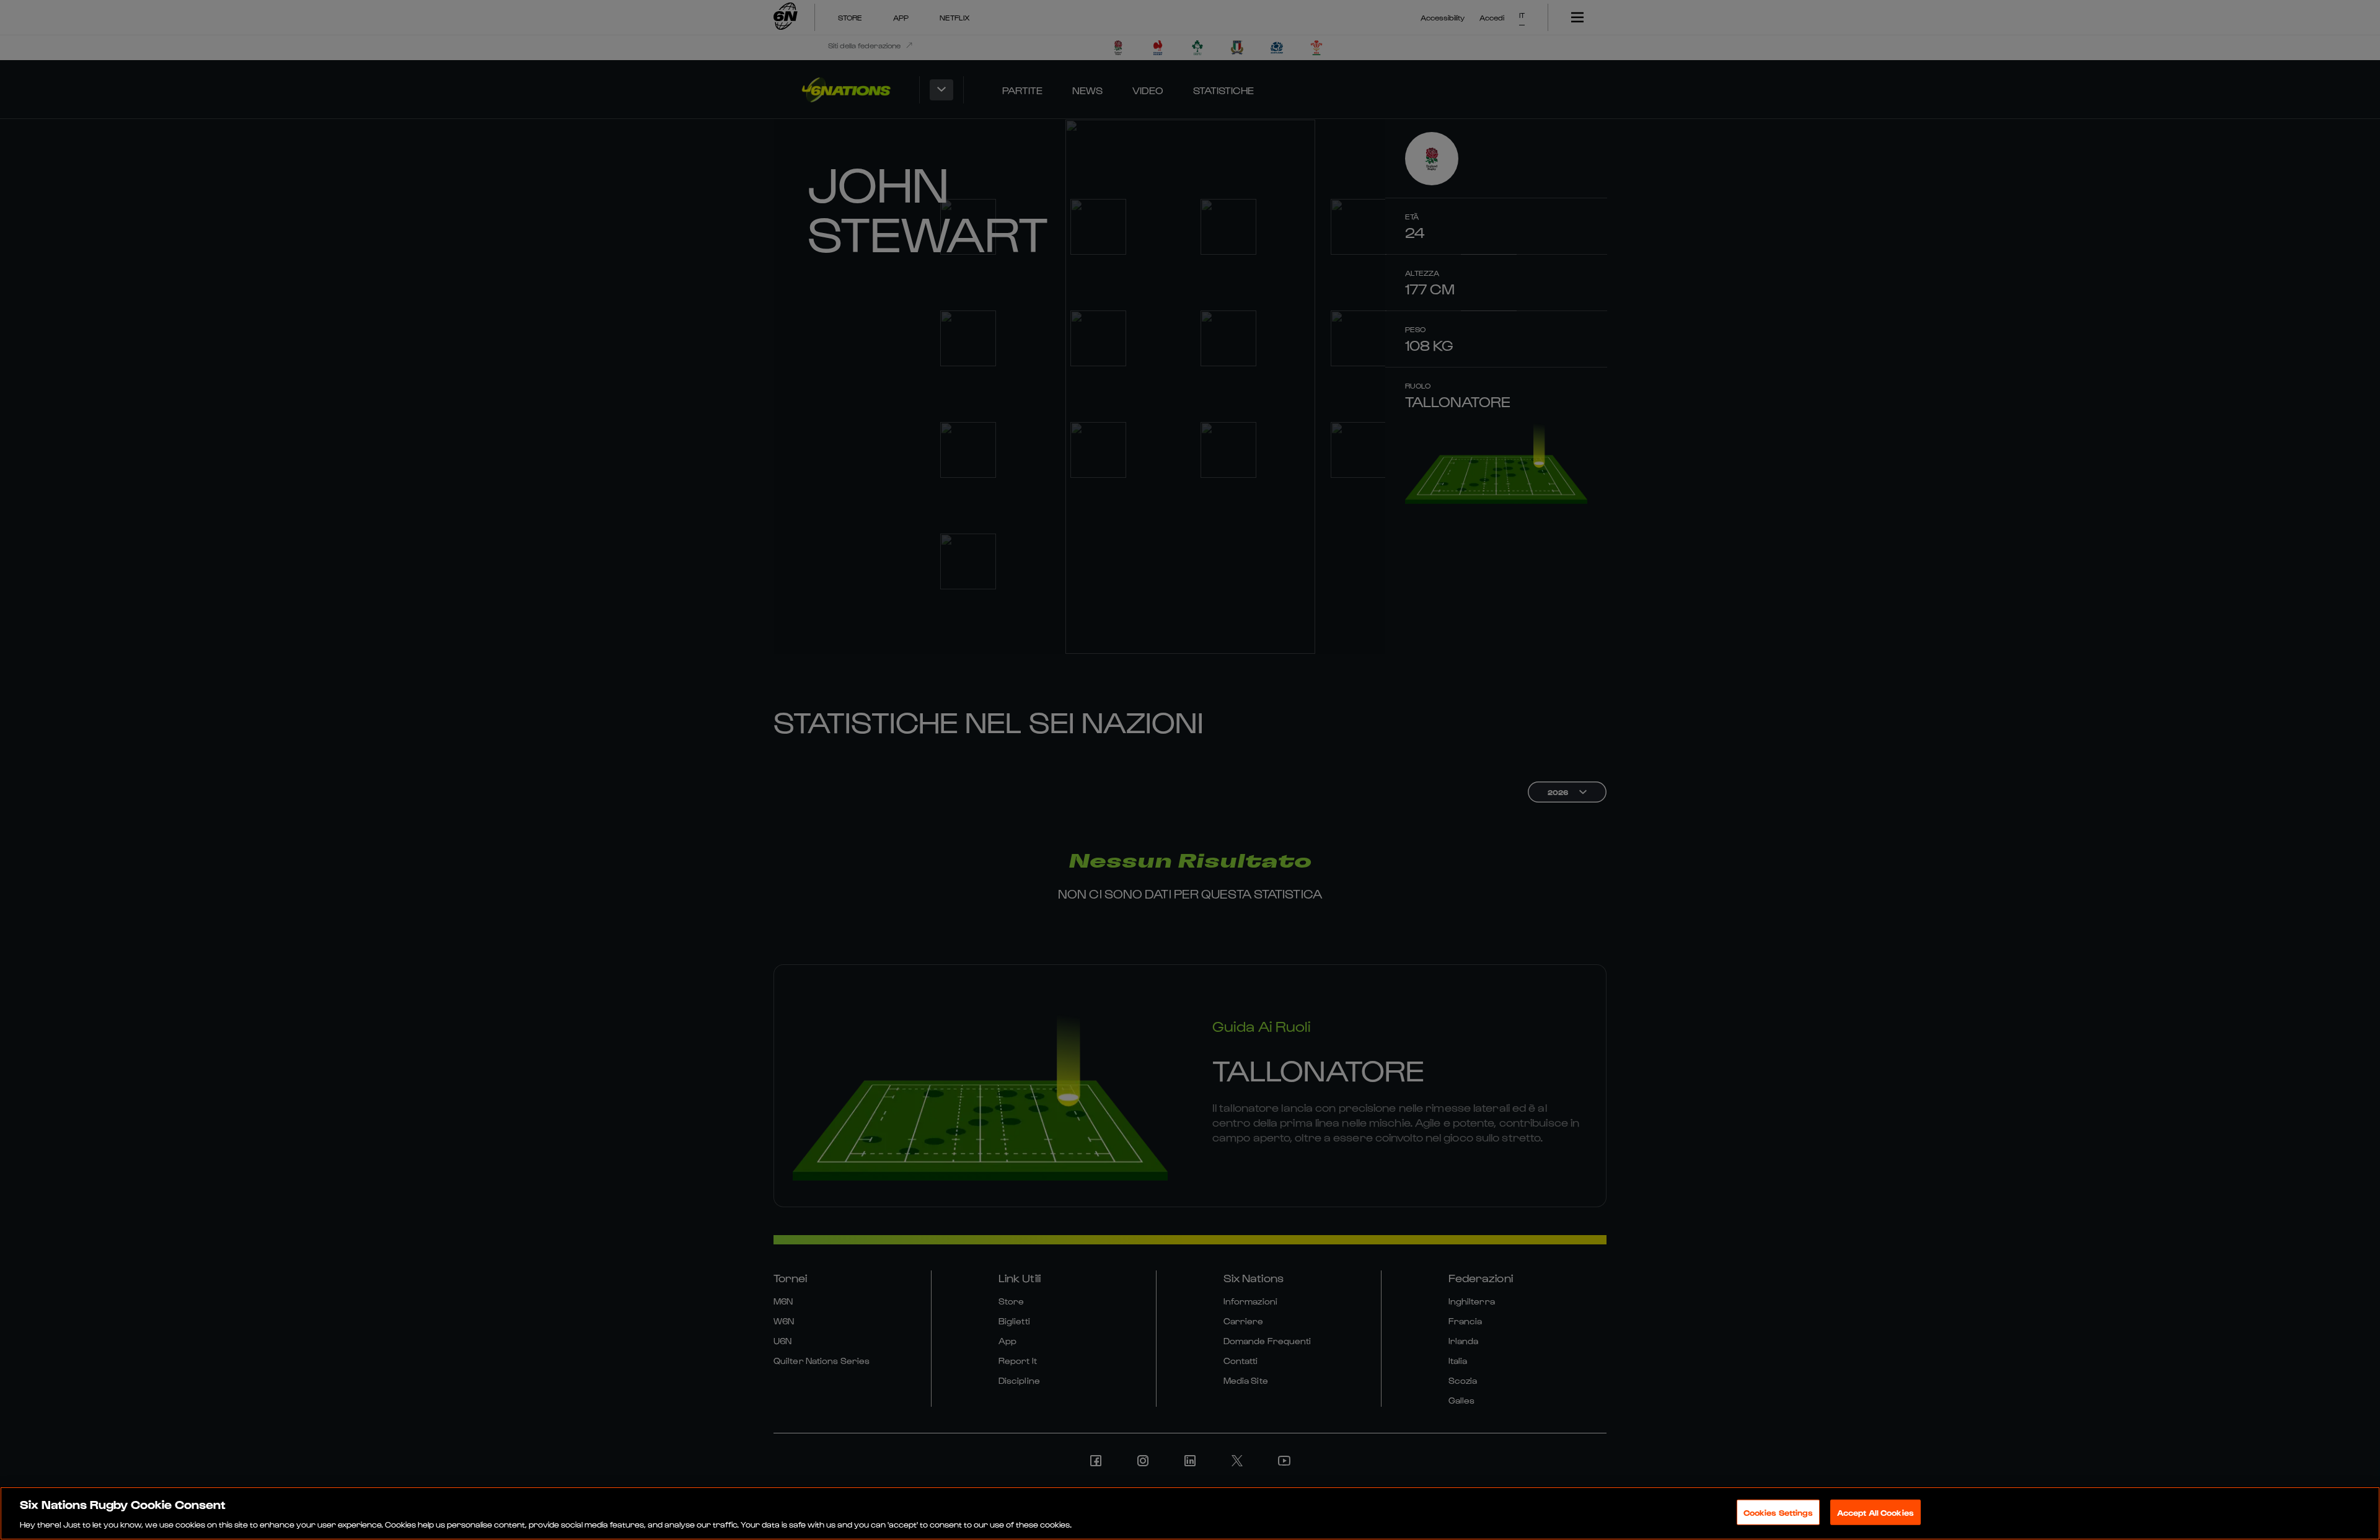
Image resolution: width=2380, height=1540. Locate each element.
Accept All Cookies (1875, 1512)
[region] (1190, 1513)
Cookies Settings (1778, 1512)
